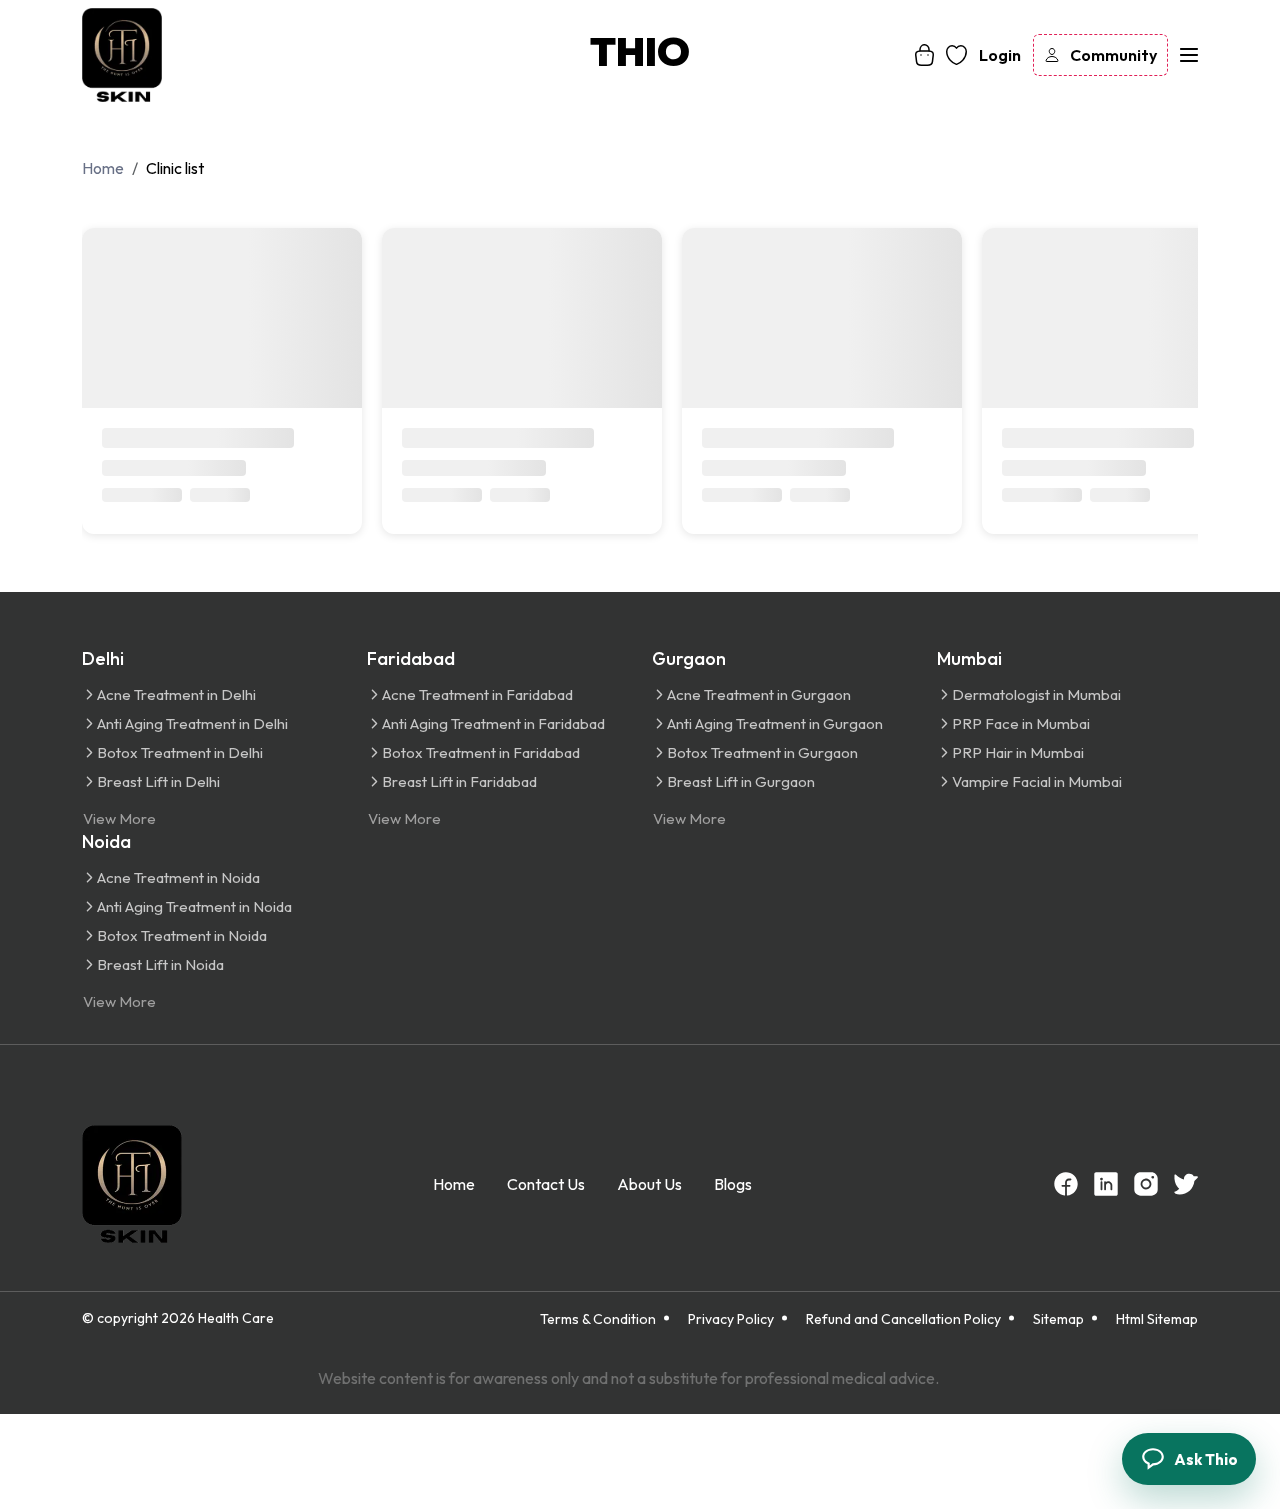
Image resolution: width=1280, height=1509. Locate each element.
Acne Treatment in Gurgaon (759, 694)
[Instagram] (1146, 1184)
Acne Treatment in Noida (178, 877)
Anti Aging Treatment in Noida (194, 906)
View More (119, 818)
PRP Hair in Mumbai (1018, 752)
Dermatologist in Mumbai (1036, 694)
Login (1000, 55)
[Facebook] (1066, 1184)
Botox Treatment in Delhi (180, 752)
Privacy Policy (731, 1319)
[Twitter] (1186, 1184)
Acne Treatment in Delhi (176, 694)
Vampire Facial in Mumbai (1037, 781)
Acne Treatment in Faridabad (477, 694)
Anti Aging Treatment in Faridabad (493, 723)
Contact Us (546, 1184)
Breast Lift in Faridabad (459, 781)
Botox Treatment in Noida (182, 935)
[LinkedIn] (1106, 1184)
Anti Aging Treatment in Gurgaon (775, 723)
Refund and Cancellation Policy (903, 1319)
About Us (649, 1184)
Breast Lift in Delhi (158, 781)
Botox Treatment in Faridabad (481, 752)
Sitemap (1058, 1319)
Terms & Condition (598, 1319)
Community (1113, 55)
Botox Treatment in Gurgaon (762, 752)
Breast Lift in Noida (160, 964)
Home (454, 1184)
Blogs (733, 1184)
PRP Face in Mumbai (1021, 723)
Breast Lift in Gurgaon (741, 781)
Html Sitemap (1157, 1319)
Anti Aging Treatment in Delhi (192, 723)
